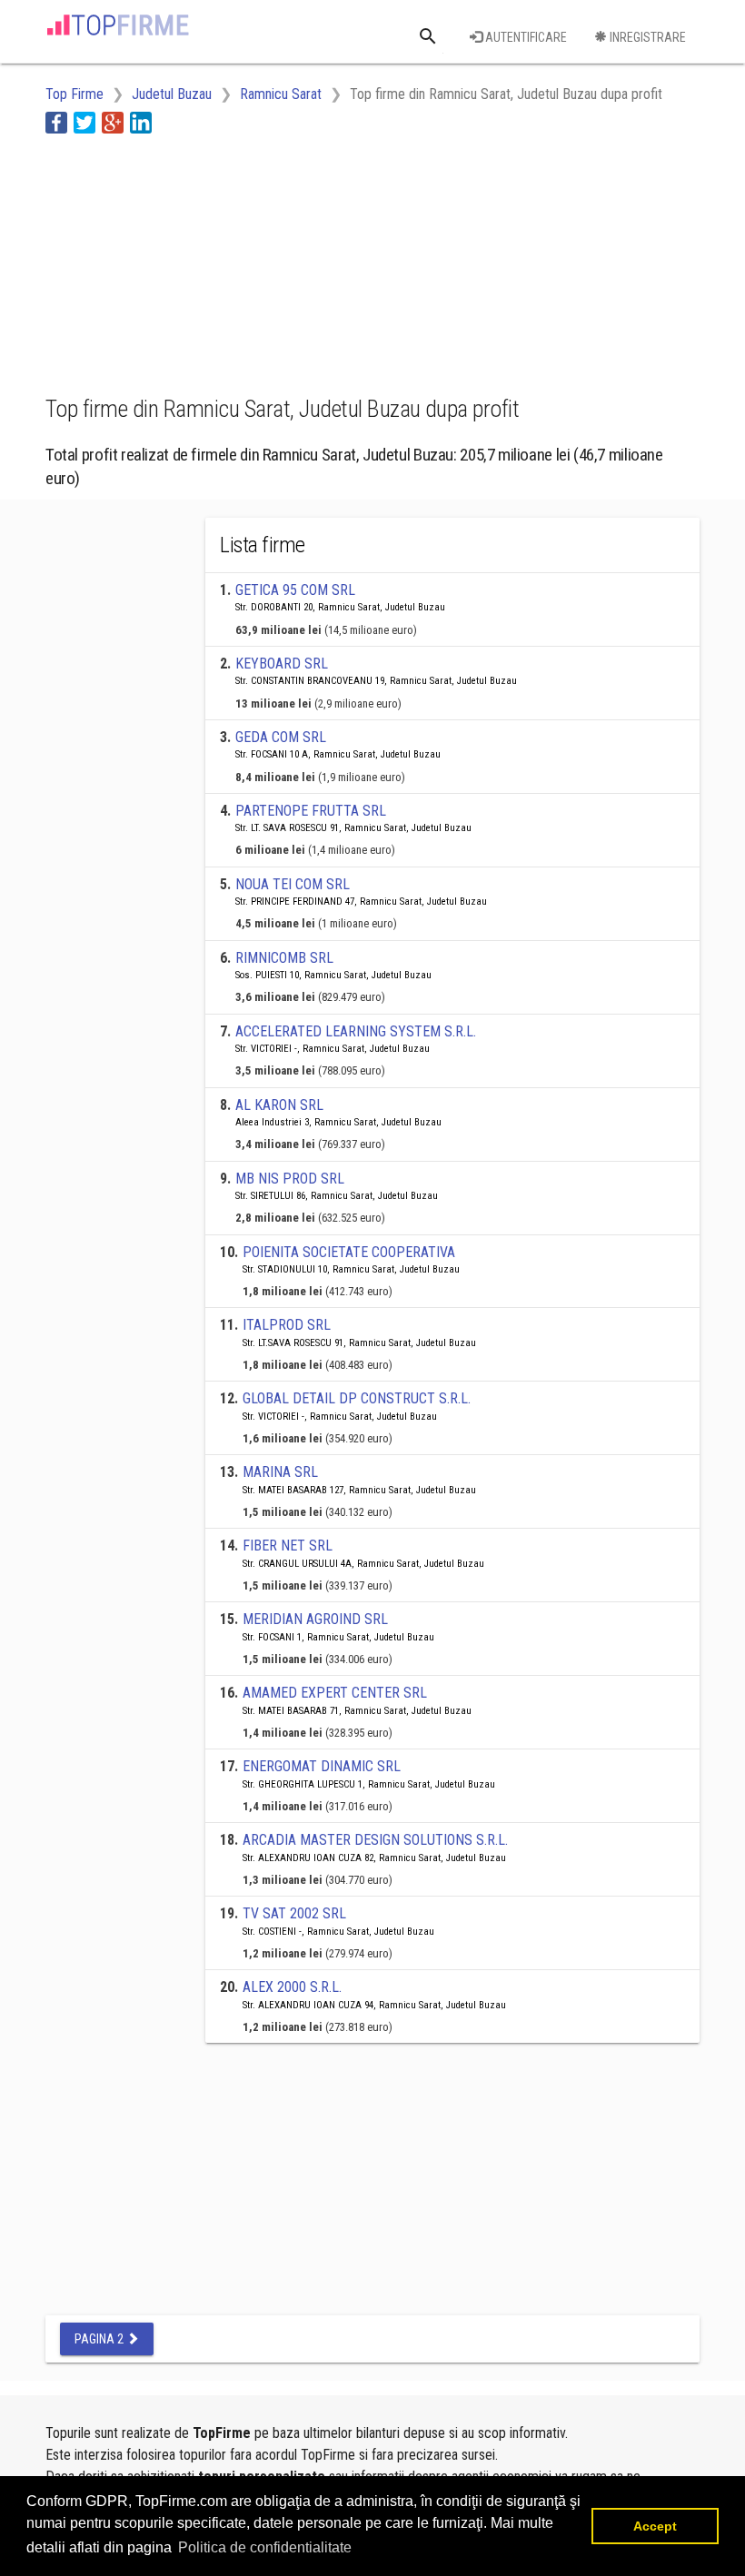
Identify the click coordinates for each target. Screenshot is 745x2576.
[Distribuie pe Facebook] (56, 122)
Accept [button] (655, 2526)
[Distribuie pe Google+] (113, 122)
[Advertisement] (191, 262)
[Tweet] (84, 122)
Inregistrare (646, 37)
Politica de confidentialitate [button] (265, 2547)
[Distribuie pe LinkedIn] (141, 122)
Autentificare (525, 37)
